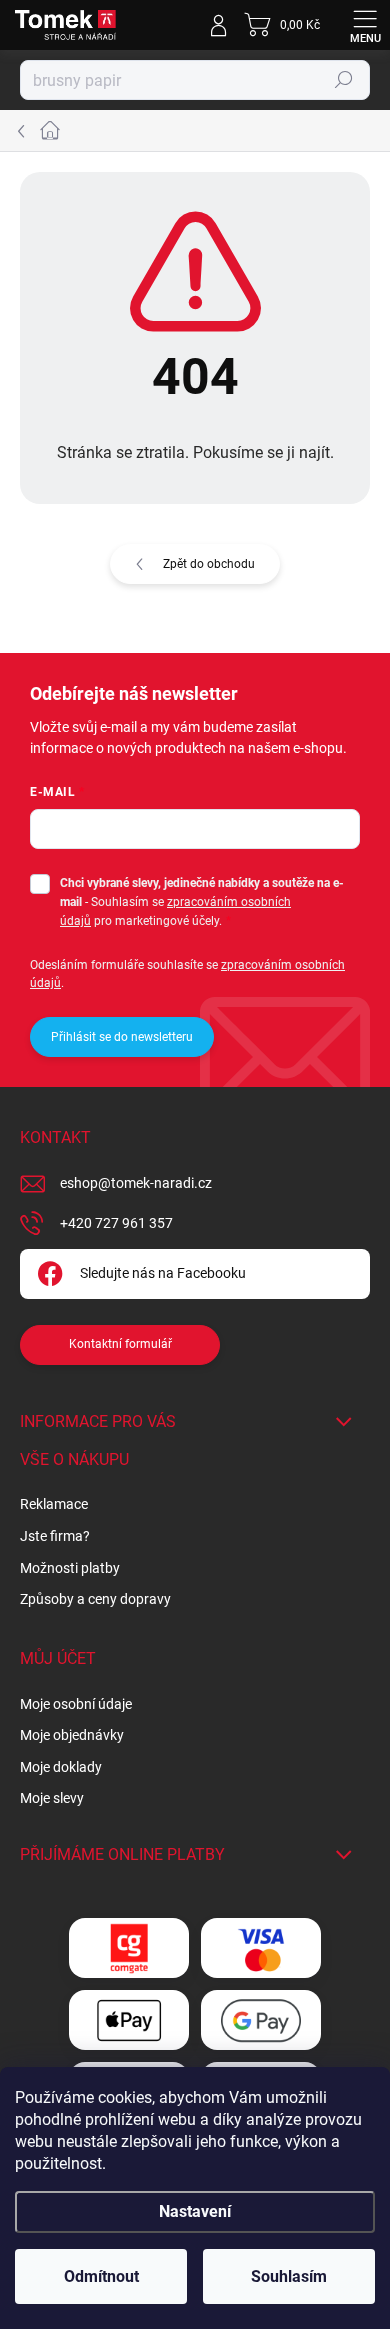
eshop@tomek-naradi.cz (136, 1183)
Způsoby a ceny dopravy (95, 1599)
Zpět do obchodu (209, 564)
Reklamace (54, 1504)
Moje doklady (61, 1767)
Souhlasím (289, 2276)
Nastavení (195, 2211)
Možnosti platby (70, 1568)
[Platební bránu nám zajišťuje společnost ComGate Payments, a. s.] (129, 1948)
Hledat (344, 80)
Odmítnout (101, 2276)
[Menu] (365, 25)
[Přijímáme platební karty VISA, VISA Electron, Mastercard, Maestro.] (261, 1948)
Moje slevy (52, 1798)
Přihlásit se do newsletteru (122, 1037)
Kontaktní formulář (120, 1344)
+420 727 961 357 (116, 1223)
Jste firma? (55, 1536)
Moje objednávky (72, 1735)
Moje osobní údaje (76, 1704)
